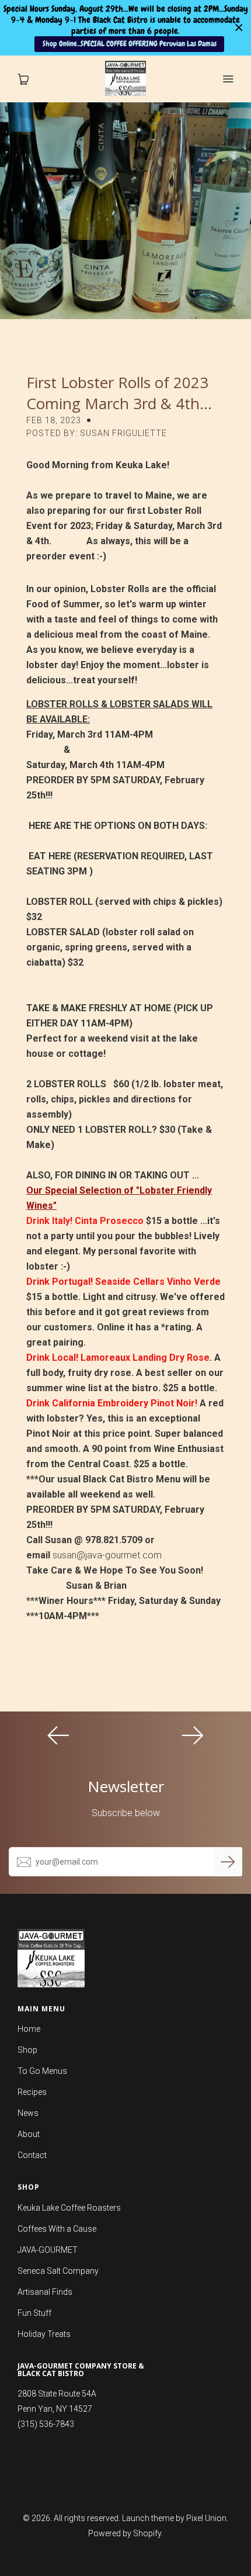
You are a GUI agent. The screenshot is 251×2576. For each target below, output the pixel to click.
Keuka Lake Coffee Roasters (69, 2208)
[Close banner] (239, 28)
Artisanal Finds (45, 2292)
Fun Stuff (34, 2313)
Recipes (32, 2092)
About (29, 2134)
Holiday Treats (44, 2334)
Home (29, 2029)
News (28, 2113)
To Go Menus (42, 2071)
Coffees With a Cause (57, 2229)
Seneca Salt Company (58, 2271)
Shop (27, 2050)
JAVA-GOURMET (48, 2250)
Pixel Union (206, 2518)
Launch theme (148, 2518)
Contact (32, 2155)
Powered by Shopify (125, 2533)
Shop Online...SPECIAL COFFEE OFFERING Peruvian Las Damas (130, 44)
